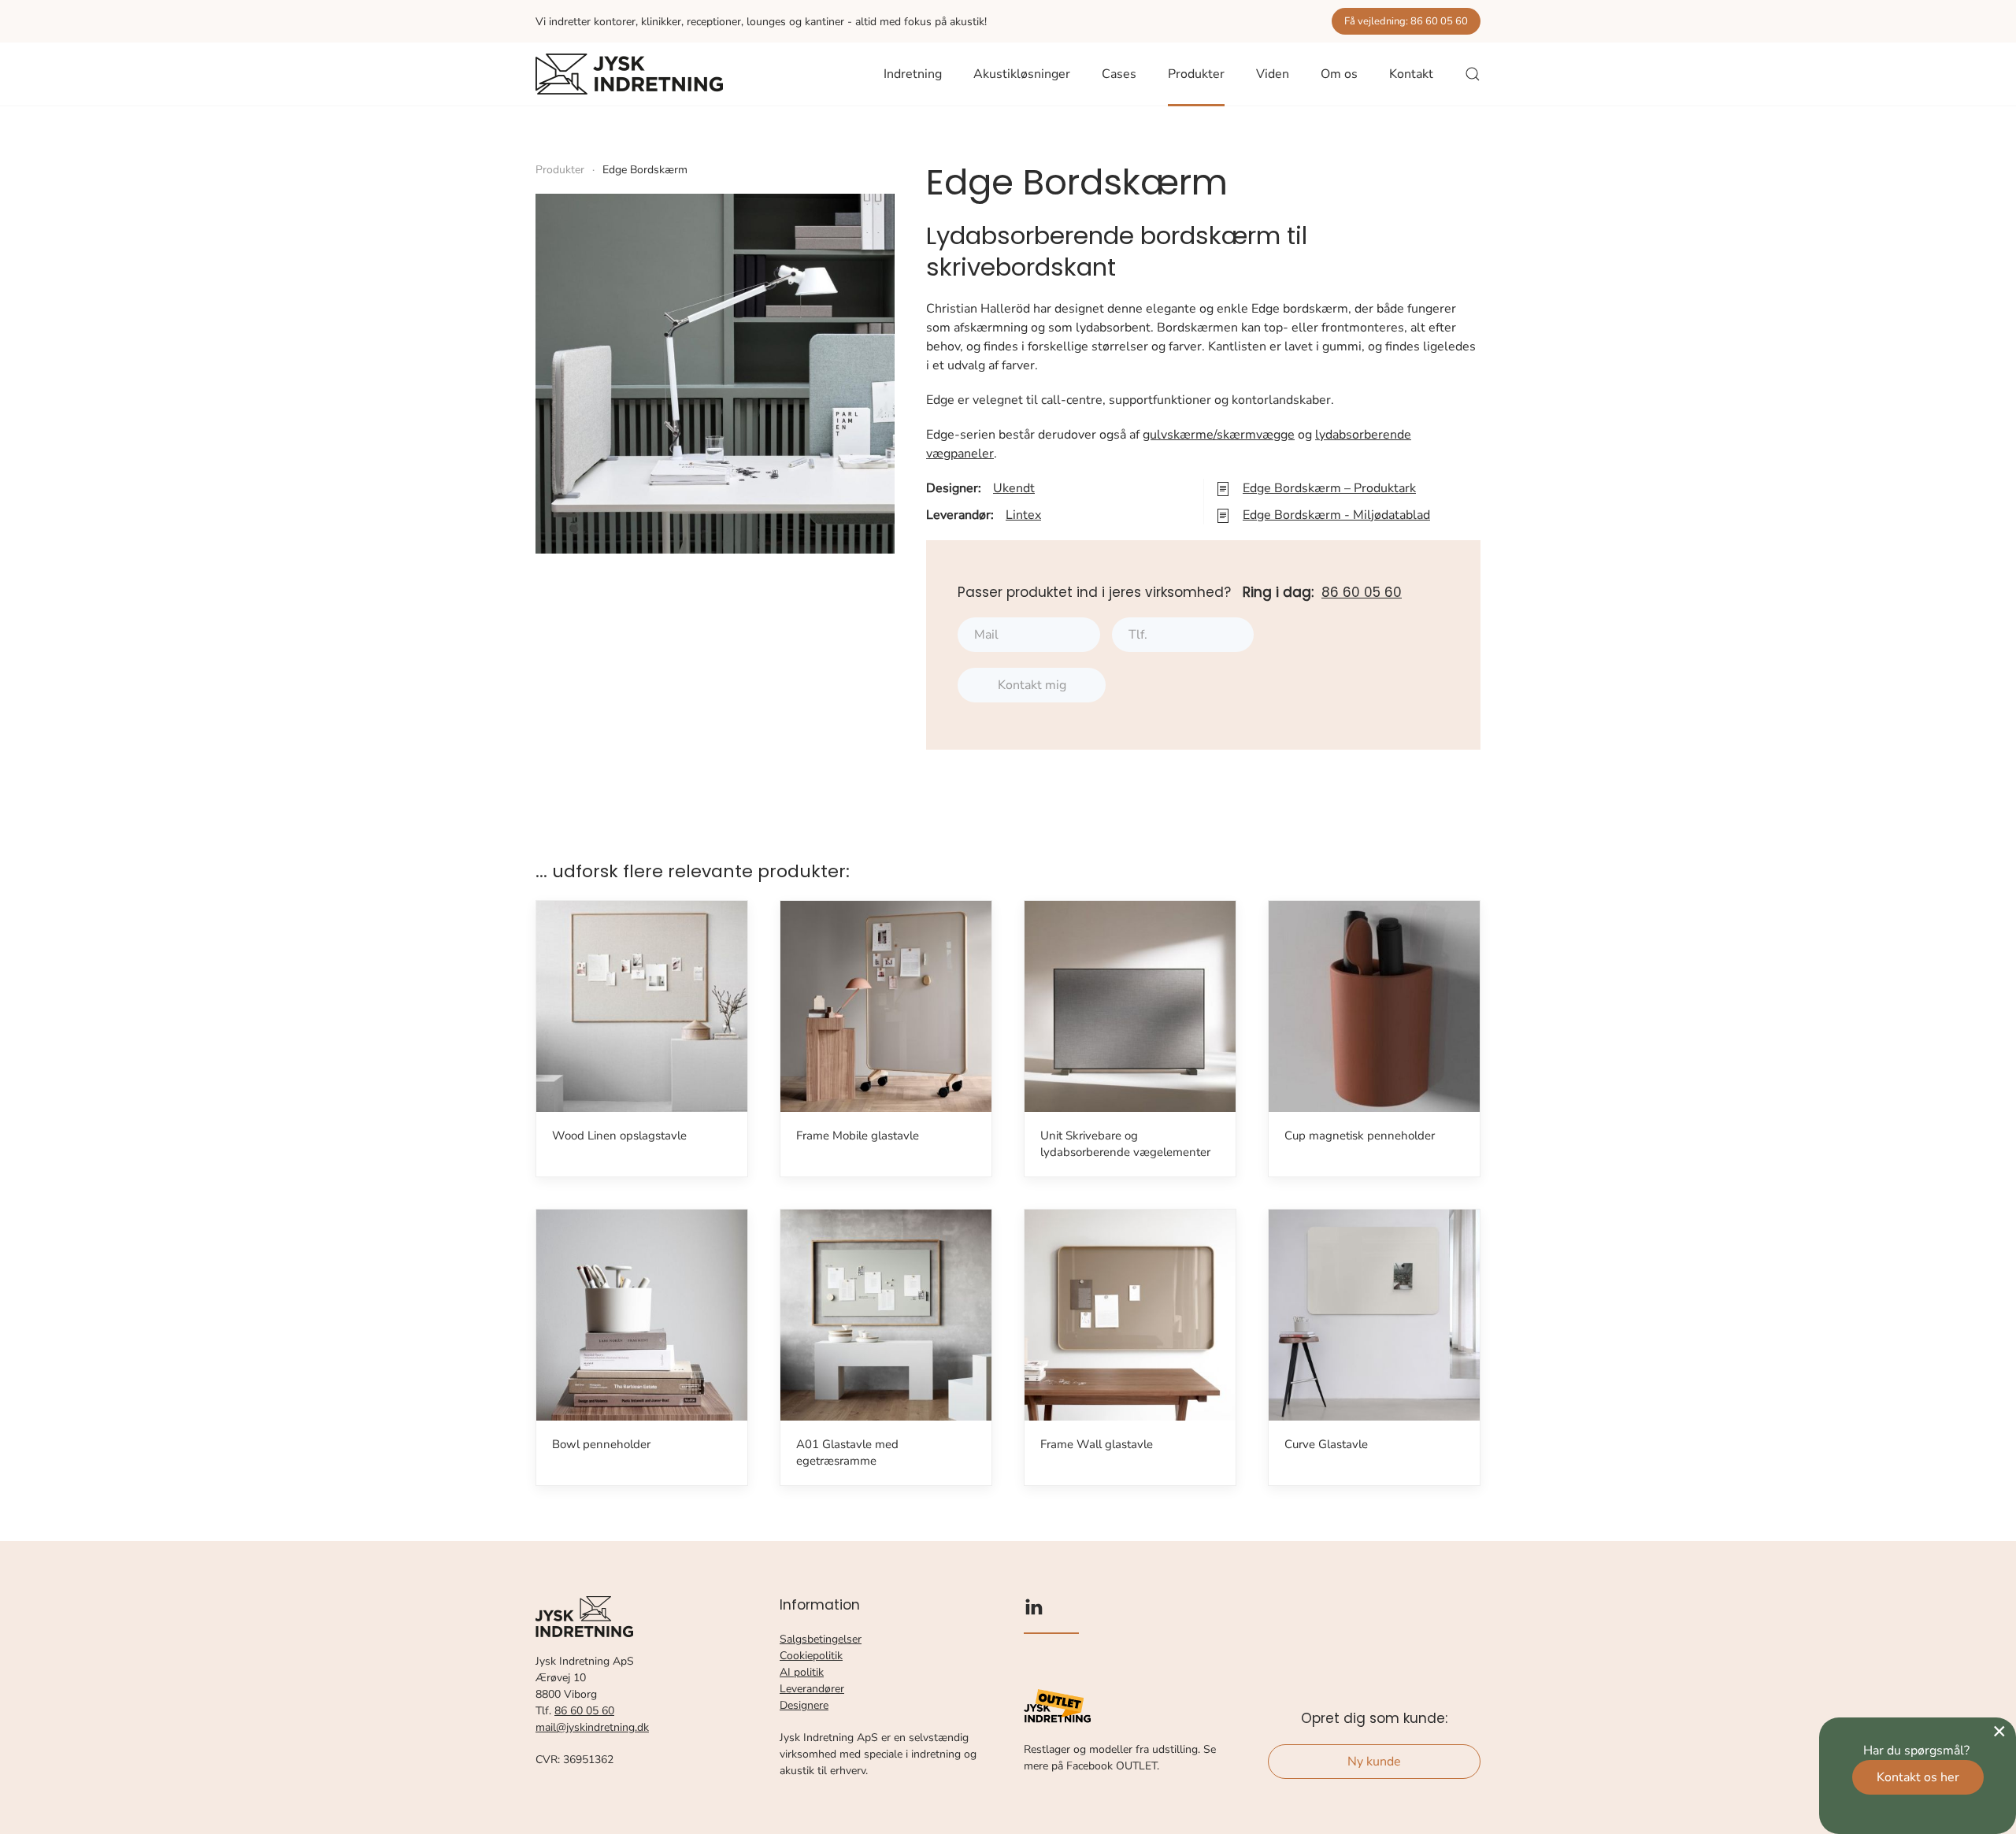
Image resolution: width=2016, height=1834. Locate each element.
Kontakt (1411, 74)
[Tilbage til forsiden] (629, 74)
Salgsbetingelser (821, 1639)
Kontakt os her (1918, 1777)
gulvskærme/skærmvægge (1219, 435)
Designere (804, 1705)
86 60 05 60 (1362, 592)
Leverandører (812, 1689)
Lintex (1023, 515)
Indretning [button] (913, 74)
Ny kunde (1374, 1762)
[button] (1473, 74)
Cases (1119, 74)
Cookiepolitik (811, 1656)
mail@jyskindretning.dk (592, 1727)
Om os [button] (1339, 74)
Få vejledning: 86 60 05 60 (1406, 21)
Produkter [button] (1196, 74)
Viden (1273, 74)
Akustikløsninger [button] (1022, 74)
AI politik (802, 1672)
